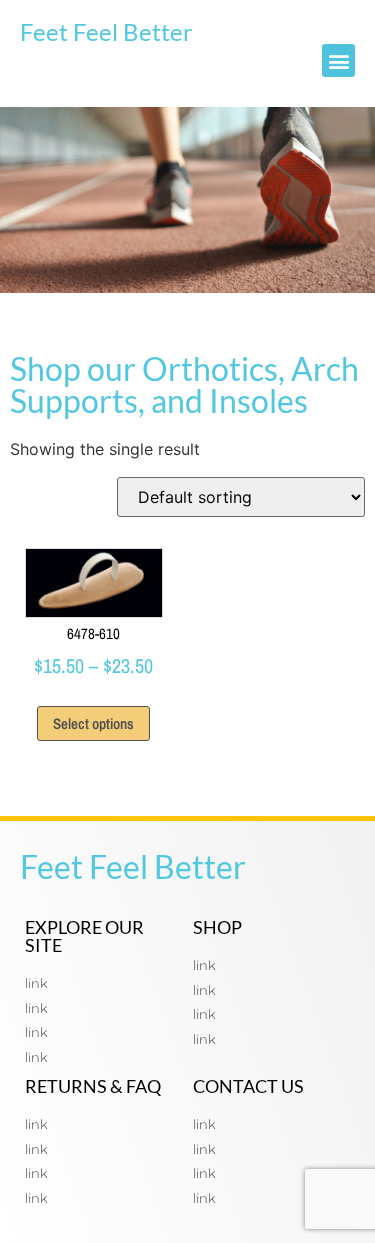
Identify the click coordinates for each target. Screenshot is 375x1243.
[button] (338, 60)
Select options (93, 723)
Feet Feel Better (106, 31)
